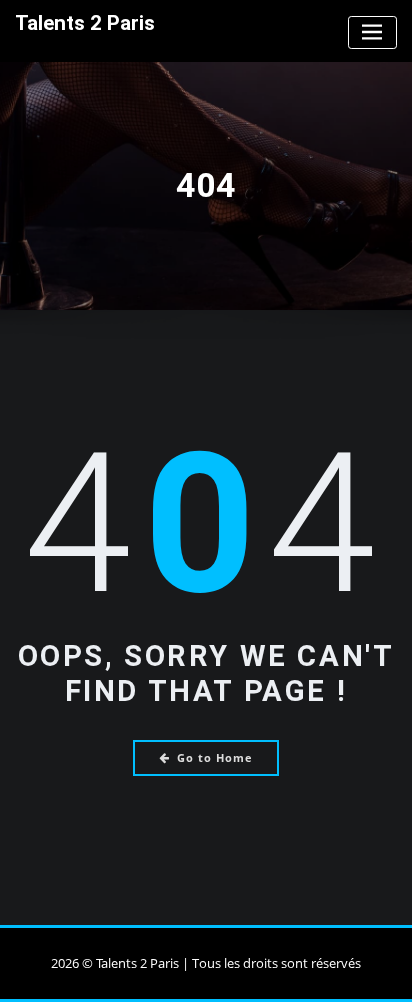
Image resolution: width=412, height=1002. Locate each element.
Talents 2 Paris (85, 23)
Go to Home (215, 757)
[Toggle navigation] (372, 32)
